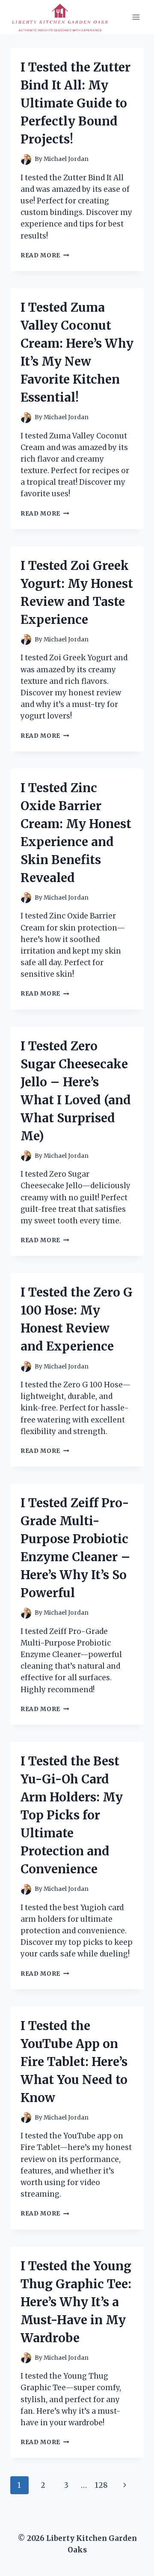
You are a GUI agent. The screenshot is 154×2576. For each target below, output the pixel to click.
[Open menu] (136, 17)
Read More (45, 255)
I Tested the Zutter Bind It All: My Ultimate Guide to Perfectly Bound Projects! (76, 103)
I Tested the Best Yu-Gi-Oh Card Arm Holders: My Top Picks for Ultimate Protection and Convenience (72, 1815)
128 (101, 2485)
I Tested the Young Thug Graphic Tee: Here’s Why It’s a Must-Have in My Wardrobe (76, 2302)
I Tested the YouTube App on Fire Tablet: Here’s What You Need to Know (74, 2062)
